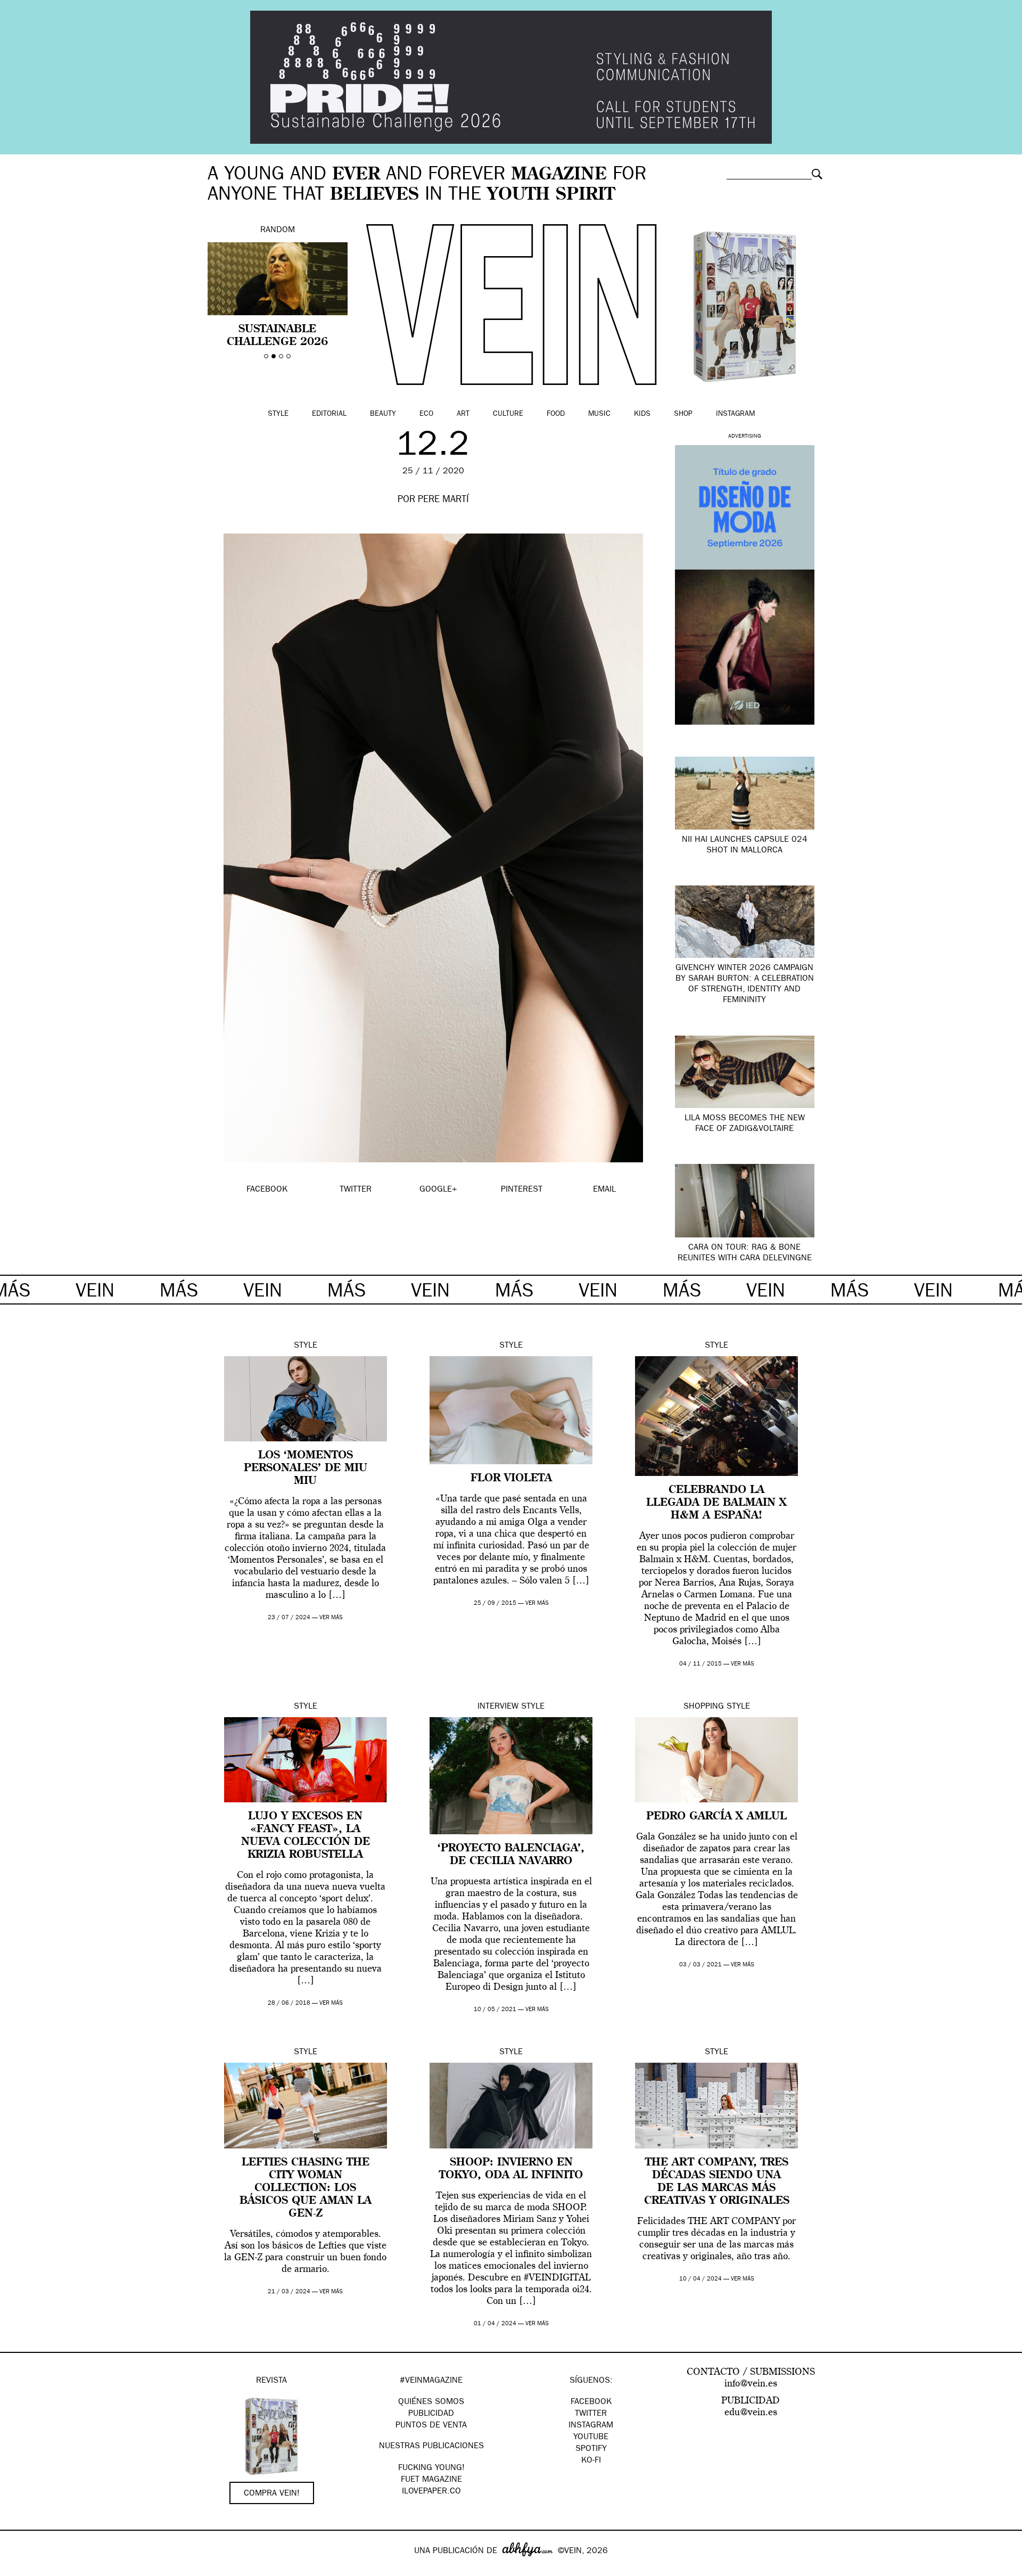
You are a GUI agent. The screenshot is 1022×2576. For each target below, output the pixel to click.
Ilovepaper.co (431, 2492)
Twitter (591, 2414)
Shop (683, 414)
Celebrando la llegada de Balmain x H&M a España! (716, 1503)
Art (463, 414)
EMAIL (604, 1190)
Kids (642, 414)
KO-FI (591, 2461)
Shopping (704, 1707)
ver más (331, 1618)
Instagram (735, 414)
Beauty (383, 414)
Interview (498, 1707)
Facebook (591, 2402)
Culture (508, 414)
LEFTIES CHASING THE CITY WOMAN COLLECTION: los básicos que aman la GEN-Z (306, 2188)
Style (278, 414)
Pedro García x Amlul (716, 1817)
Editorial (329, 414)
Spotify (591, 2449)
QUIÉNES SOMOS (431, 2402)
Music (599, 414)
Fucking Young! (431, 2468)
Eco (426, 414)
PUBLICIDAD (431, 2414)
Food (556, 414)
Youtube (591, 2438)
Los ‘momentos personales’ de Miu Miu (306, 1469)
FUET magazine (431, 2480)
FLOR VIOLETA (511, 1479)
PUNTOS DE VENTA (431, 2426)
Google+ (19, 2569)
